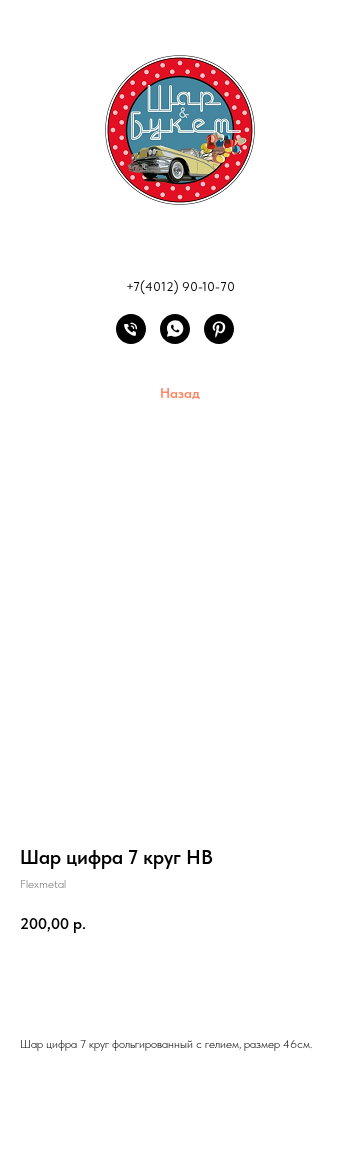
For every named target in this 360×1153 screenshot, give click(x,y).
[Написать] (175, 338)
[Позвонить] (131, 338)
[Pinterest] (219, 338)
